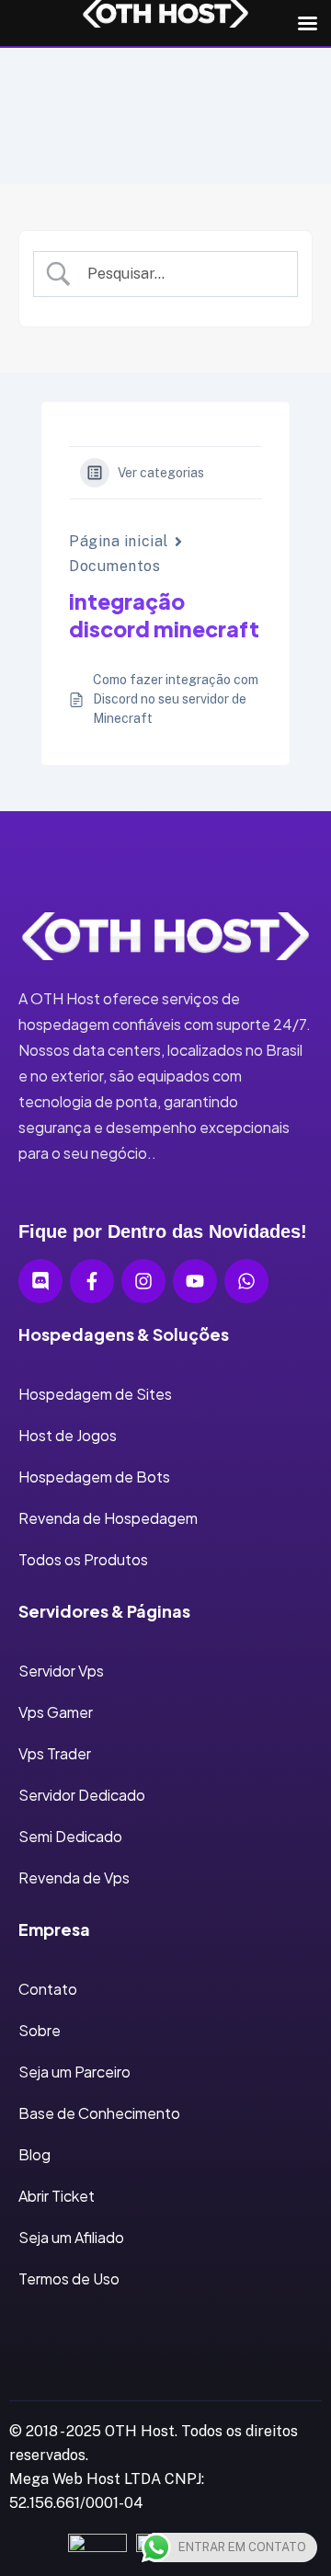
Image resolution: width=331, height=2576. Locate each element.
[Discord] (40, 1281)
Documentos (115, 566)
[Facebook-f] (92, 1281)
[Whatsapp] (246, 1281)
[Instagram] (143, 1281)
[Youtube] (195, 1281)
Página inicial (119, 541)
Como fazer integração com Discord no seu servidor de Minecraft (176, 699)
